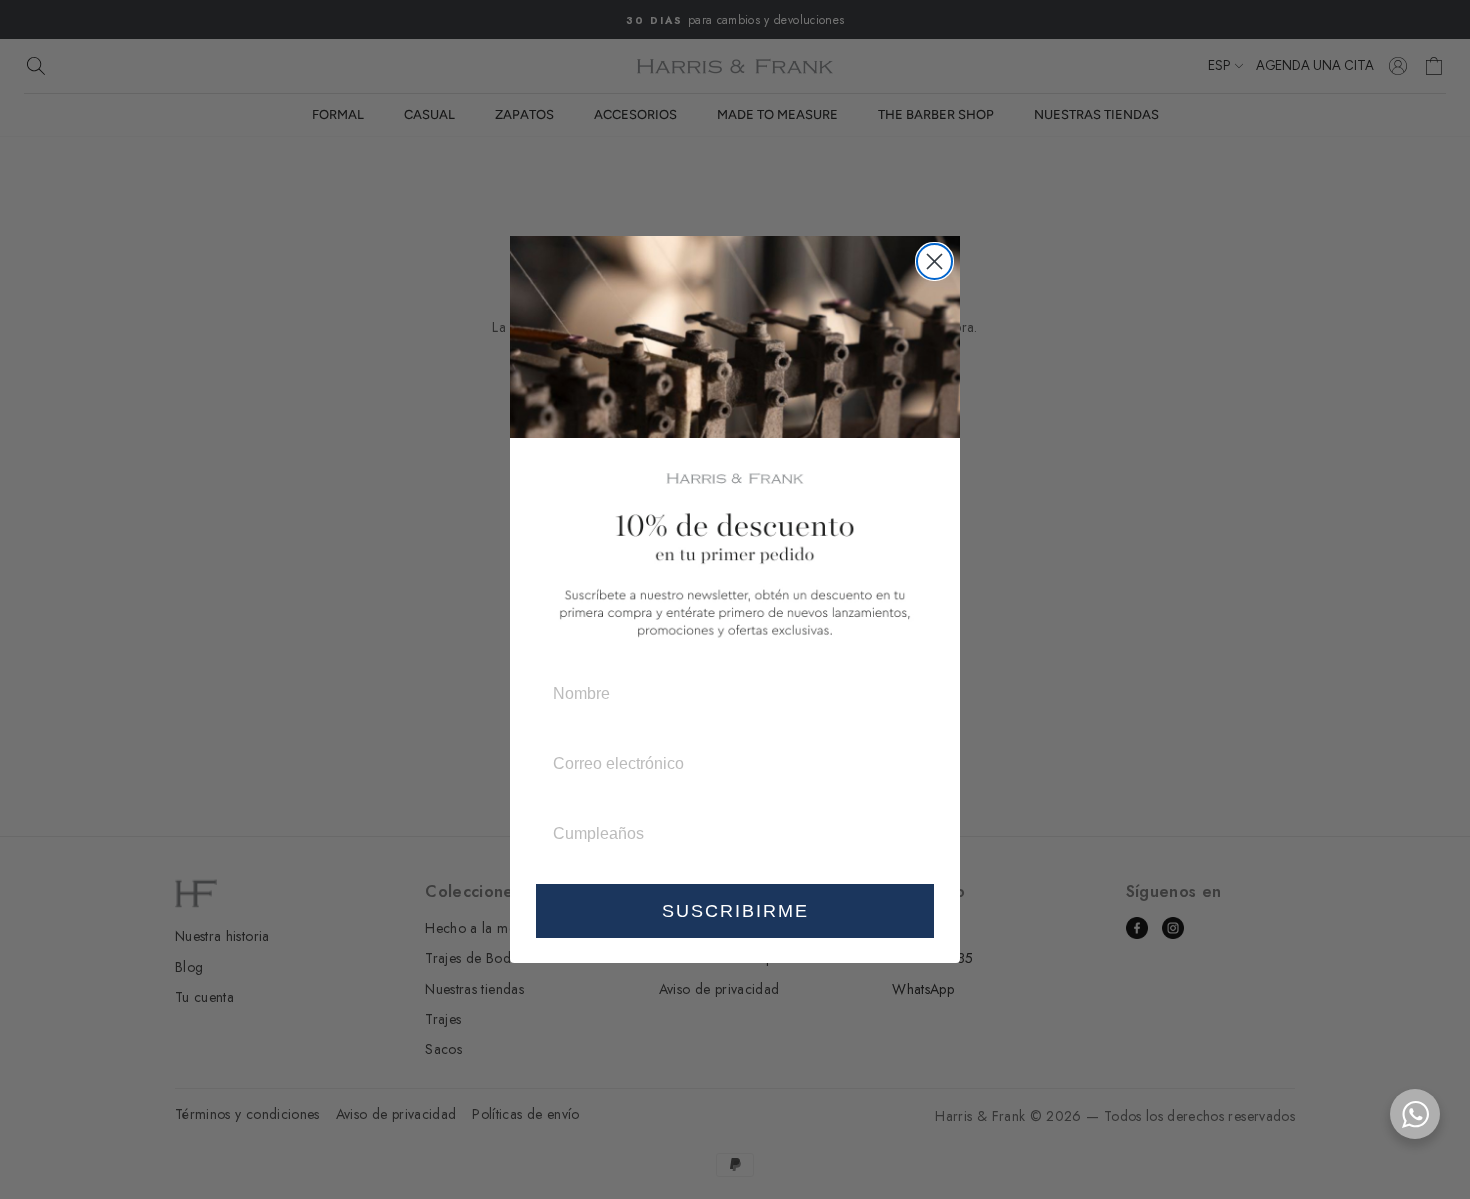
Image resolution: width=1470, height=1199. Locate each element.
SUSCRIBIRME (735, 911)
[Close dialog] (934, 261)
